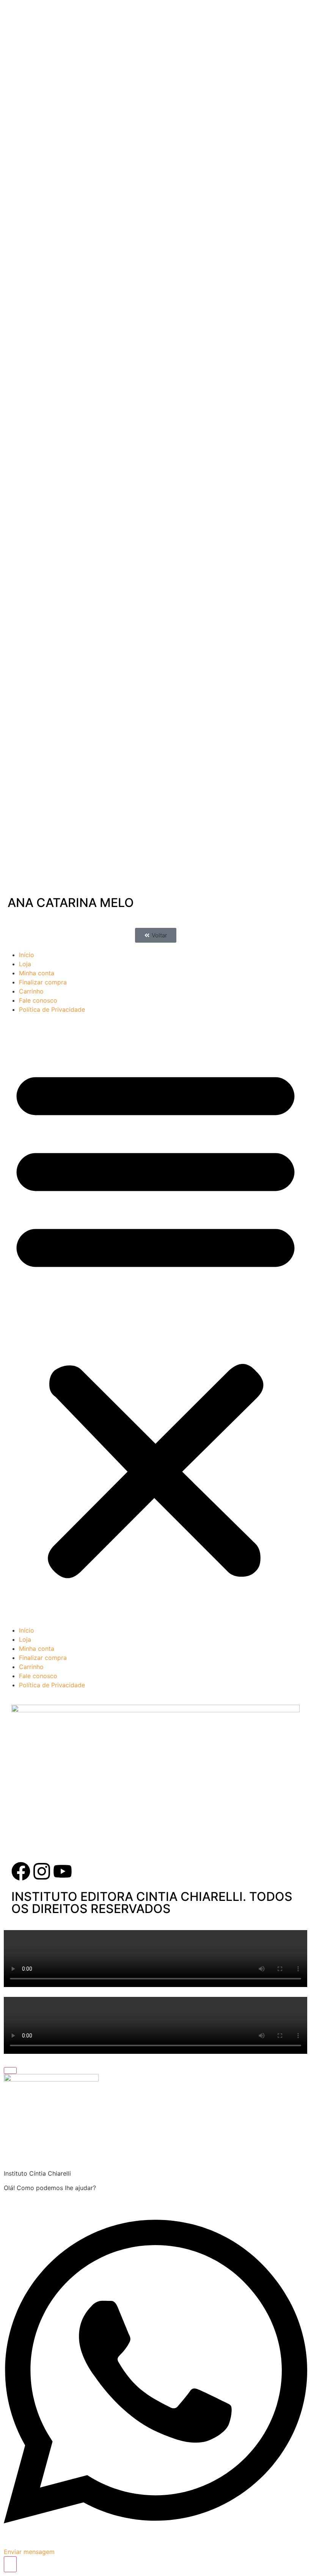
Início (27, 955)
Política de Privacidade (52, 1009)
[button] (156, 935)
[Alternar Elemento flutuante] (10, 2564)
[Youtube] (63, 1871)
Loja (25, 964)
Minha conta (37, 973)
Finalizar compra (43, 982)
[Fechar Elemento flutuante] (10, 2071)
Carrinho (31, 991)
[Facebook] (21, 1871)
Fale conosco (38, 1000)
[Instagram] (42, 1871)
